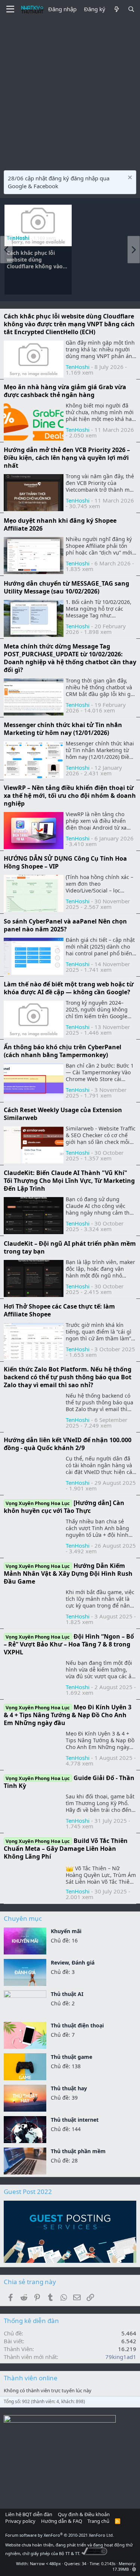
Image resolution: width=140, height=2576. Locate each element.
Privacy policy (20, 2521)
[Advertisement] (70, 93)
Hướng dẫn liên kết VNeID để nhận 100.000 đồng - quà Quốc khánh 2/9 (68, 1444)
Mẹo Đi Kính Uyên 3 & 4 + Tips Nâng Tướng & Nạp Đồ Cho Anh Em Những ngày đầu (68, 1715)
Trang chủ (98, 2521)
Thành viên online (31, 2378)
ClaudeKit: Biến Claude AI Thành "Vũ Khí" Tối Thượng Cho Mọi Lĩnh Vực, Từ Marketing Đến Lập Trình (69, 1181)
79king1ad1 (121, 2357)
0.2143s (108, 2563)
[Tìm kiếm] (131, 9)
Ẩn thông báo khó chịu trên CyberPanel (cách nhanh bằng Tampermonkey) (63, 1051)
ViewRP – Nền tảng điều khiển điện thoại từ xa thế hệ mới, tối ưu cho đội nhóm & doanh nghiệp (70, 796)
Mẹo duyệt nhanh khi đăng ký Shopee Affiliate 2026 (60, 524)
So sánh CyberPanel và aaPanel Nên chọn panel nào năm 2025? (65, 925)
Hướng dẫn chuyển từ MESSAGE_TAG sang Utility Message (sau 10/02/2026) (66, 587)
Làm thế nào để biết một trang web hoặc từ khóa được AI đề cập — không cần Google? (69, 988)
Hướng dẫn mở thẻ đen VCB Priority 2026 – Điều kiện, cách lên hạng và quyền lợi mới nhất (67, 458)
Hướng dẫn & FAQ (62, 2521)
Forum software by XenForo (60, 2535)
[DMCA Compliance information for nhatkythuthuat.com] (94, 2553)
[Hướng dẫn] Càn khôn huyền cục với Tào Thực (64, 1507)
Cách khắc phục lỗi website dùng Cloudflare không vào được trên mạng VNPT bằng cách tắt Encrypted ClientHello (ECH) (38, 260)
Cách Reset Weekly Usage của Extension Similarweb (63, 1114)
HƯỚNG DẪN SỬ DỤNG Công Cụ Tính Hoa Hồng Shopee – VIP (65, 862)
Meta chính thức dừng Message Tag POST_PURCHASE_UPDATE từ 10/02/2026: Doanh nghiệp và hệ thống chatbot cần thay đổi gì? (70, 658)
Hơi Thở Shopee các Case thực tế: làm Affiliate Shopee (59, 1310)
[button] (134, 2569)
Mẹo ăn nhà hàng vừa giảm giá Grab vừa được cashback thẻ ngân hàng (65, 391)
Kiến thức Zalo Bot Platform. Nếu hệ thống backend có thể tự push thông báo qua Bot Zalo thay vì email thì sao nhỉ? (68, 1377)
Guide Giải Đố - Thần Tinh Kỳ (69, 1782)
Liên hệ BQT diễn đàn (29, 2514)
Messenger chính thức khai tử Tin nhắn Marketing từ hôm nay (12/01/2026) (63, 729)
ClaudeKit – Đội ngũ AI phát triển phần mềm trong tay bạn (70, 1247)
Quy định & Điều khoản (84, 2514)
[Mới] (116, 9)
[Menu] (10, 9)
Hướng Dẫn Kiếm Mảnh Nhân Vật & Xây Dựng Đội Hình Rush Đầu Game (68, 1574)
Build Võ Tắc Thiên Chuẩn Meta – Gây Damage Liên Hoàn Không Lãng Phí (66, 1849)
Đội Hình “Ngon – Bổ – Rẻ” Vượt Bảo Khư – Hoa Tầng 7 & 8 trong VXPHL (69, 1644)
